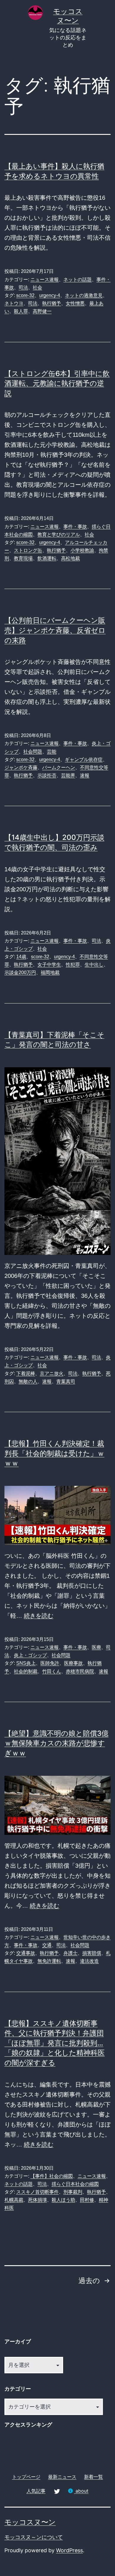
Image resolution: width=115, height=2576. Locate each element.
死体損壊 (37, 2200)
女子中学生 (49, 965)
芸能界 (68, 775)
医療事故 (73, 1663)
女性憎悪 (75, 303)
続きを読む (39, 1616)
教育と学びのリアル (59, 535)
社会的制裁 (26, 1671)
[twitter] (57, 2491)
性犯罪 (73, 965)
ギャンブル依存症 (84, 760)
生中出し (94, 965)
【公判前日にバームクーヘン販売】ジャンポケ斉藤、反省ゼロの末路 (55, 630)
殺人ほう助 (63, 2200)
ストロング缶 (28, 550)
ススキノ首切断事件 (37, 2192)
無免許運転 (49, 1961)
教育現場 (23, 558)
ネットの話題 (78, 280)
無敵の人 (28, 1381)
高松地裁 (70, 558)
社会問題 (33, 752)
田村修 (87, 2200)
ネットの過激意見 (84, 295)
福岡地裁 (50, 972)
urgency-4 (50, 295)
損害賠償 (92, 1953)
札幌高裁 (14, 2200)
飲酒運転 (47, 558)
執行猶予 (52, 303)
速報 (85, 775)
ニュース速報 (45, 280)
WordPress (69, 2550)
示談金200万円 (20, 972)
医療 (96, 1647)
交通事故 (26, 1953)
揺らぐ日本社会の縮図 (75, 2184)
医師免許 (50, 1663)
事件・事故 (75, 527)
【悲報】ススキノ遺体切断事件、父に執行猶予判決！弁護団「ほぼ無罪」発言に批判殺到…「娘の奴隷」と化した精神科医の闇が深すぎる (55, 2043)
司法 (23, 287)
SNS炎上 (26, 1663)
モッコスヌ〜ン (30, 2522)
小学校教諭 (82, 550)
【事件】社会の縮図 (52, 2176)
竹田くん (52, 1671)
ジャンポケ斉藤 (21, 767)
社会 (37, 287)
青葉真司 (66, 1381)
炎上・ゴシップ (30, 1655)
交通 (47, 1945)
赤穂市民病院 (80, 1671)
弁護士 (70, 1953)
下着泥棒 (26, 1373)
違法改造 (89, 1961)
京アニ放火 (52, 1373)
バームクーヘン (59, 767)
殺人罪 (21, 311)
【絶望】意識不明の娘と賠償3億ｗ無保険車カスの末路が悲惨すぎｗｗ (56, 1743)
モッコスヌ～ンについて (34, 2537)
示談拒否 (47, 775)
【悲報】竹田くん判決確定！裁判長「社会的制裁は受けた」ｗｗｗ (54, 1453)
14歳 (21, 957)
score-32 (25, 295)
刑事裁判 (73, 2192)
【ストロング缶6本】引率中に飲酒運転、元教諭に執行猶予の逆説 (57, 383)
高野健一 (42, 311)
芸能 (52, 752)
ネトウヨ (14, 303)
